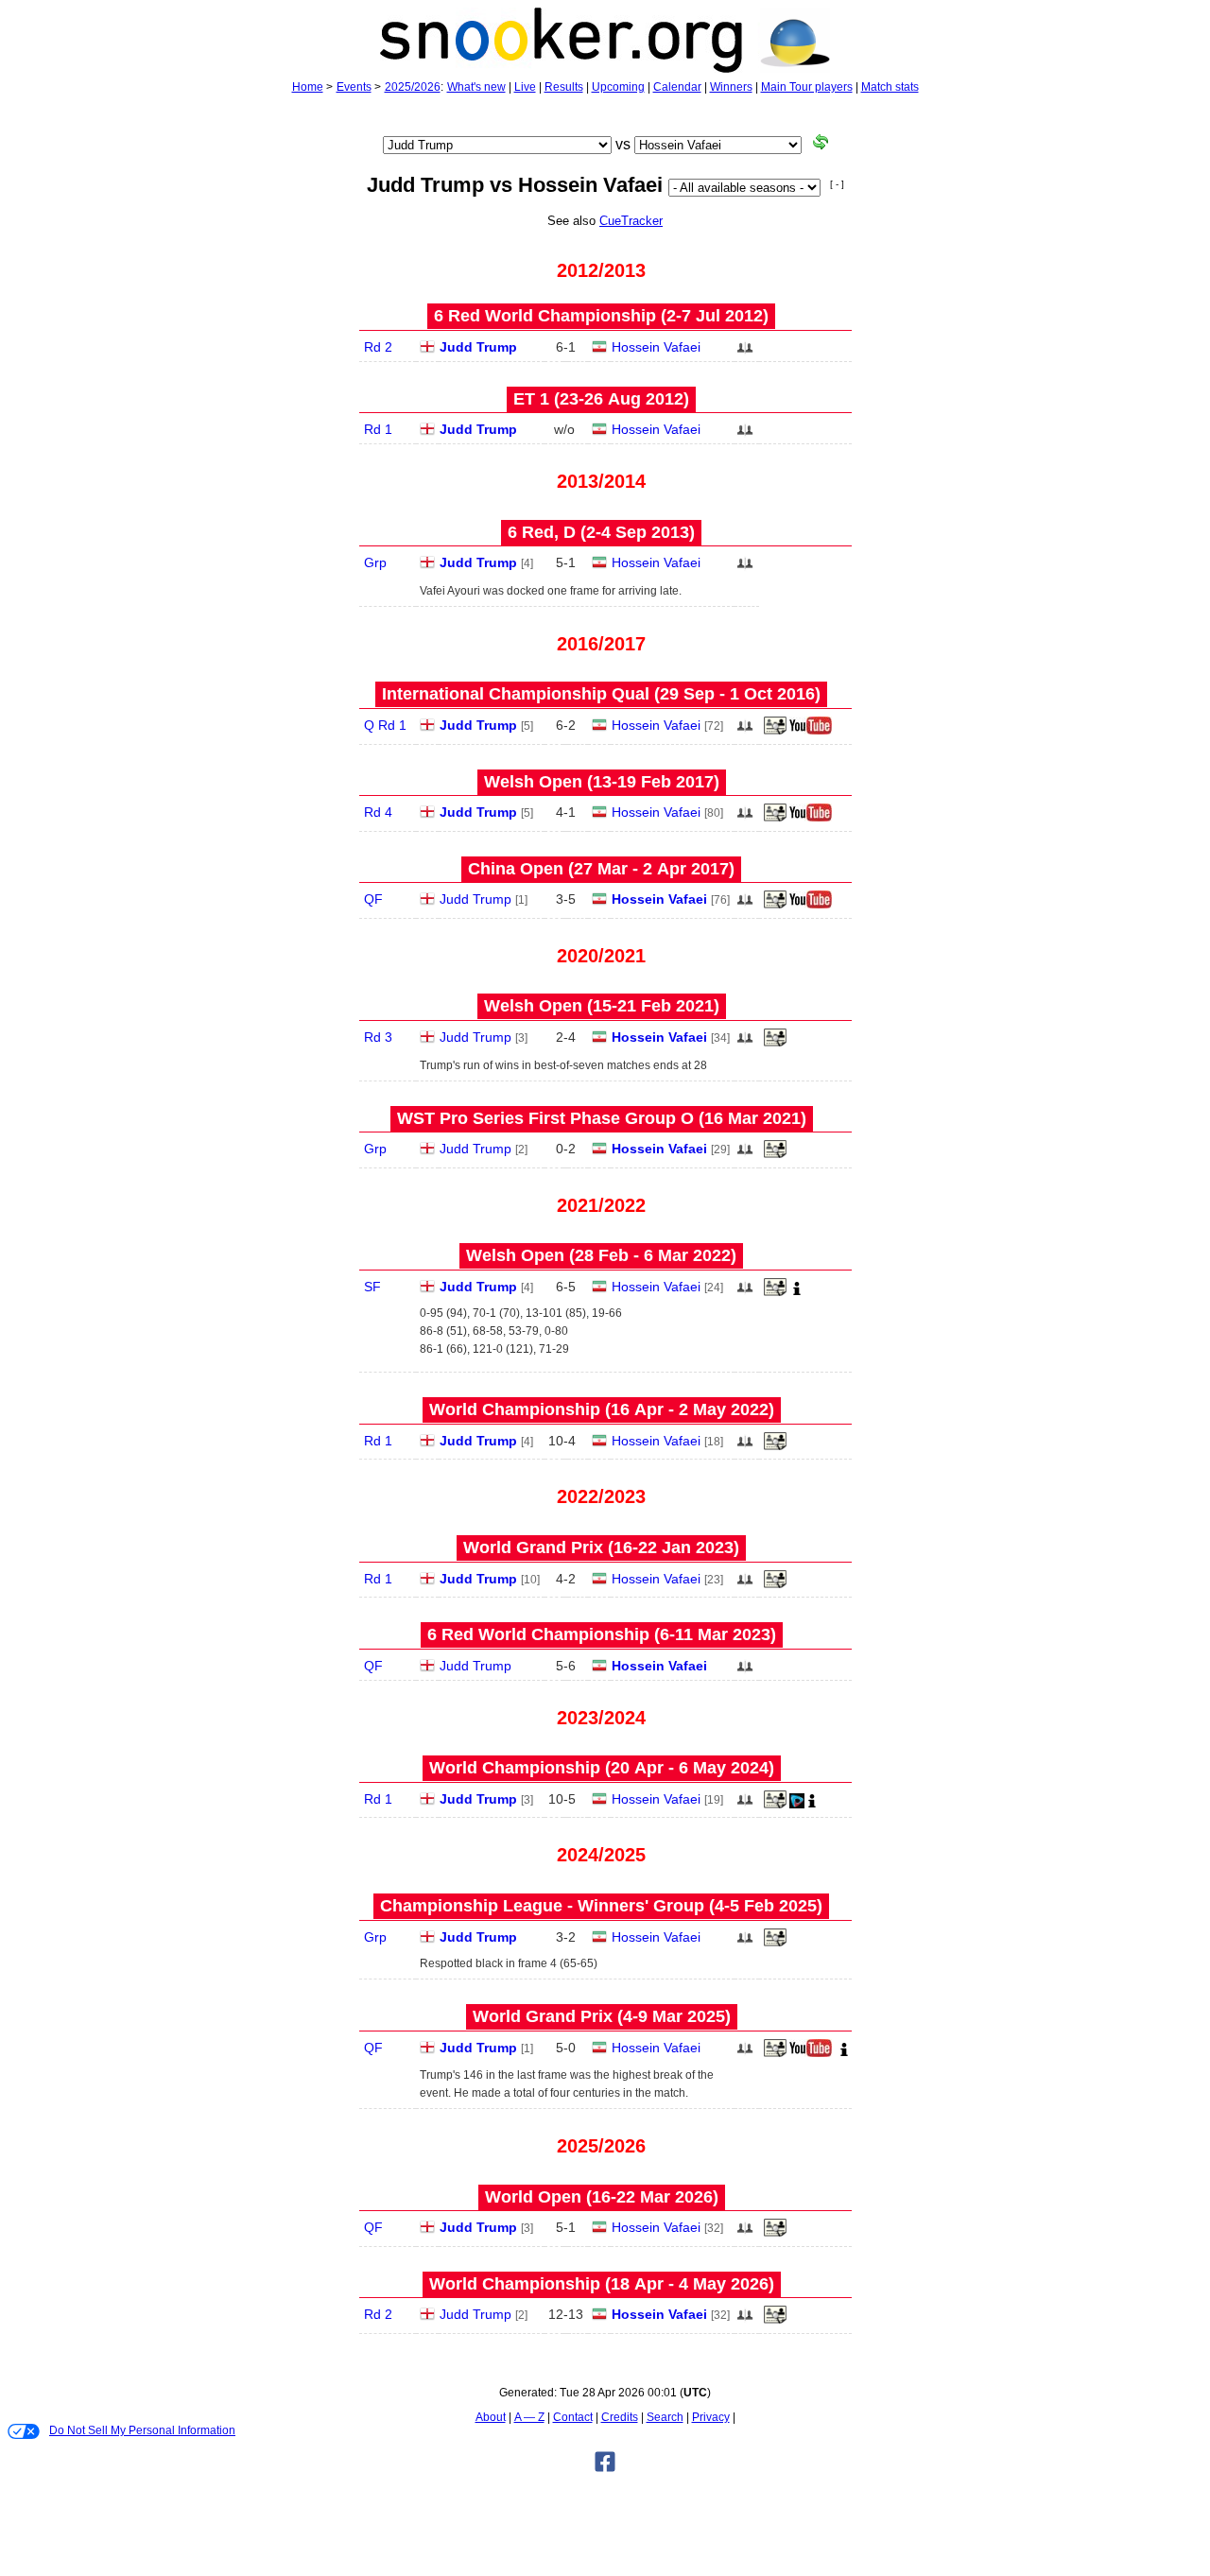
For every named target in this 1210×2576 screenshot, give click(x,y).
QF (373, 899)
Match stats (890, 87)
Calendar (677, 87)
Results (564, 87)
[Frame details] (775, 731)
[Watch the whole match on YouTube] (813, 731)
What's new (476, 87)
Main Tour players (807, 87)
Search (665, 2417)
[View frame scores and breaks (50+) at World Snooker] (775, 1043)
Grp (375, 562)
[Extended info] (797, 1292)
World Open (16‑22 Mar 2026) (602, 2197)
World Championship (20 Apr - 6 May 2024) (602, 1768)
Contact (573, 2417)
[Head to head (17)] (745, 353)
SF (372, 1287)
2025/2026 (413, 87)
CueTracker (631, 221)
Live (525, 87)
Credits (620, 2417)
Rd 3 (378, 1037)
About (491, 2417)
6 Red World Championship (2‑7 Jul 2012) (601, 316)
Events (354, 87)
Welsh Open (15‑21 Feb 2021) (602, 1006)
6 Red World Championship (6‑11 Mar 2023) (602, 1634)
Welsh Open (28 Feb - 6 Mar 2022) (601, 1255)
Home (308, 87)
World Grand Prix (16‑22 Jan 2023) (601, 1547)
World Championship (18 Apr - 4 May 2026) (602, 2284)
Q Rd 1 (385, 725)
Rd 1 (378, 429)
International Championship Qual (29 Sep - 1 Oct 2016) (601, 694)
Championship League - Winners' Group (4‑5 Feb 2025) (601, 1906)
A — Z (529, 2417)
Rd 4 (378, 812)
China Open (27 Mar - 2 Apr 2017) (601, 869)
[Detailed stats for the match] (797, 1805)
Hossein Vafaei (656, 347)
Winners (731, 87)
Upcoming (618, 87)
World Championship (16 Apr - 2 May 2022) (602, 1409)
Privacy (711, 2417)
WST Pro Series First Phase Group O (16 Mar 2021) (602, 1118)
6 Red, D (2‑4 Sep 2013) (601, 532)
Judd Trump (478, 347)
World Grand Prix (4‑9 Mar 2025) (602, 2016)
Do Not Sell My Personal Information (142, 2430)
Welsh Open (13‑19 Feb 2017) (602, 782)
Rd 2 (378, 347)
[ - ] (837, 184)
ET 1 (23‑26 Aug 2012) (601, 399)
